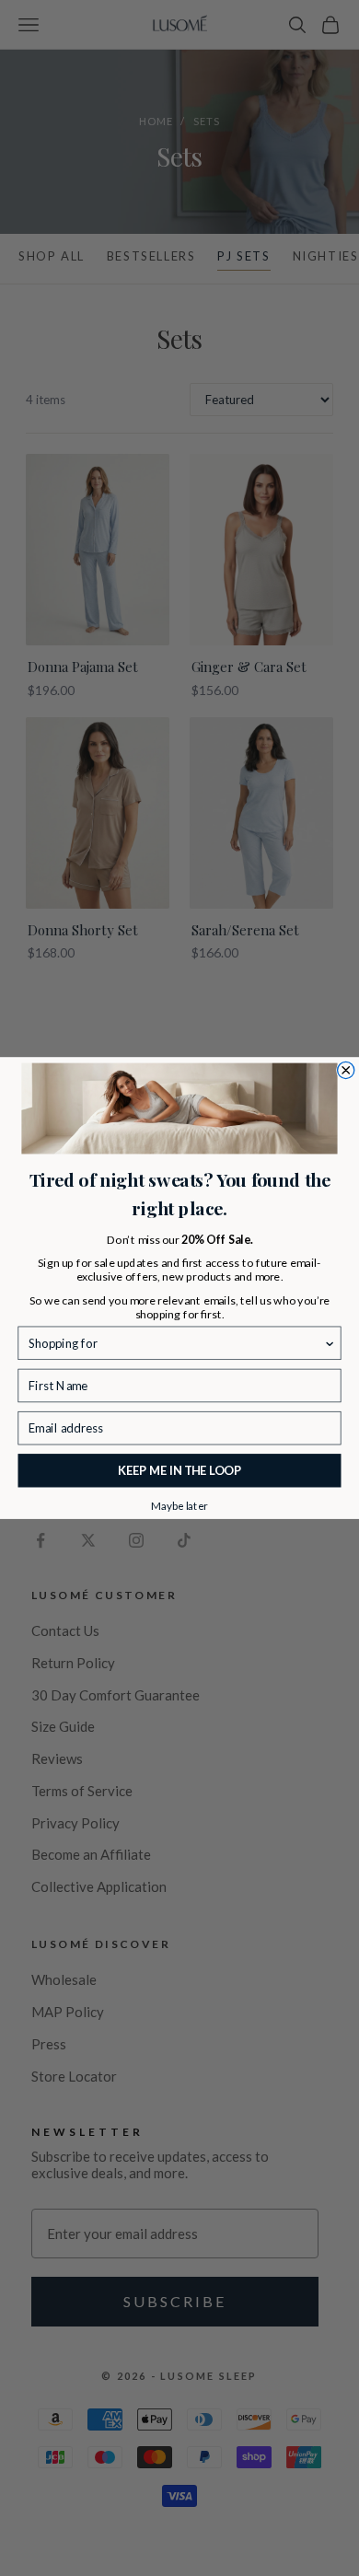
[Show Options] (330, 1343)
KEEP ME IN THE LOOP (180, 1471)
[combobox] (176, 1343)
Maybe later (179, 1504)
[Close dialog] (346, 1070)
